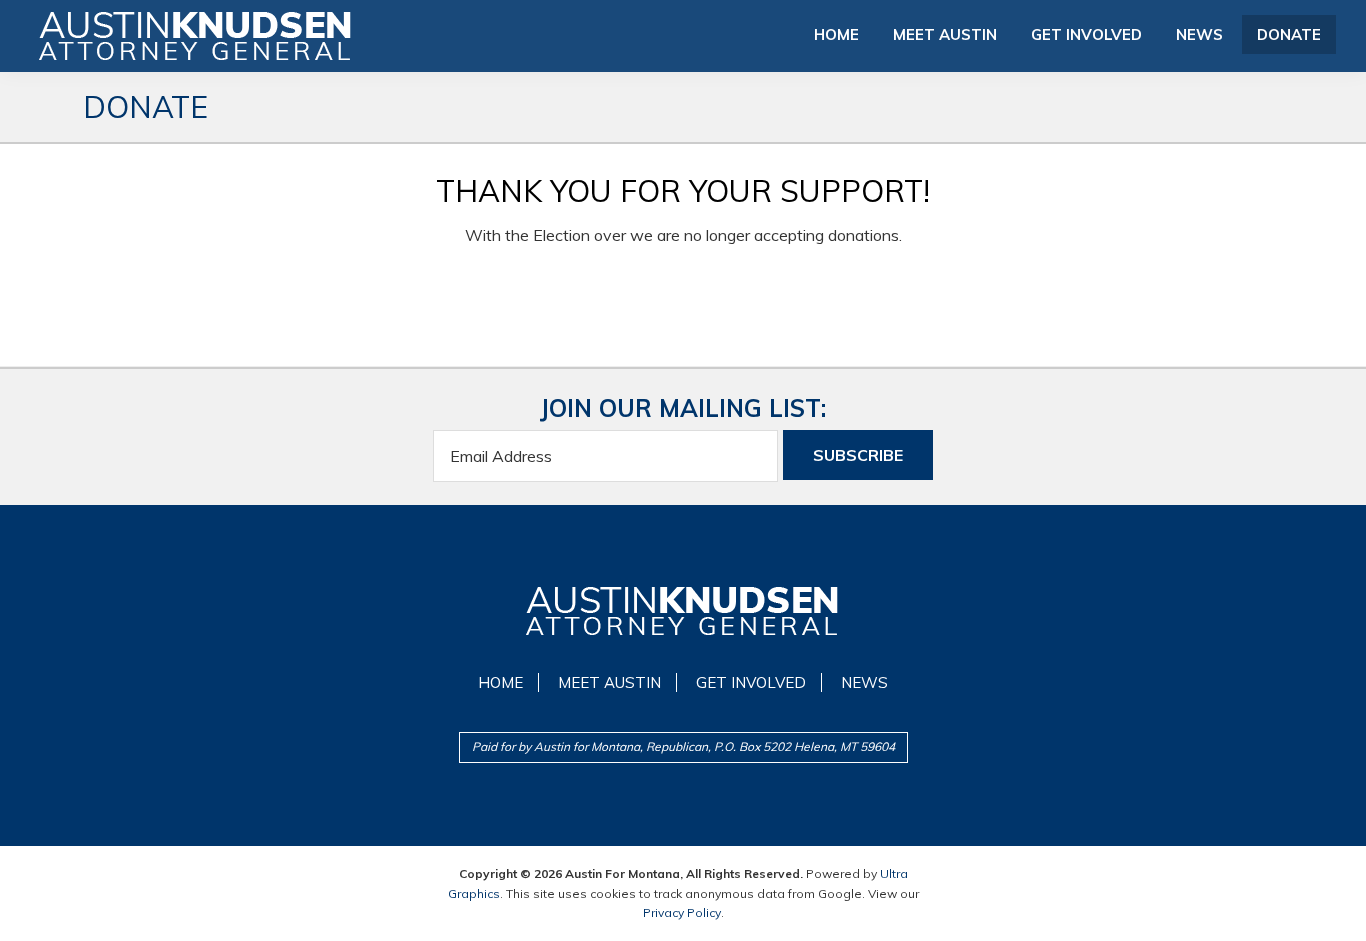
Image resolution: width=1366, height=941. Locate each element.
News (864, 682)
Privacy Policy (682, 912)
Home (500, 682)
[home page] (683, 611)
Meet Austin (609, 682)
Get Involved (751, 682)
